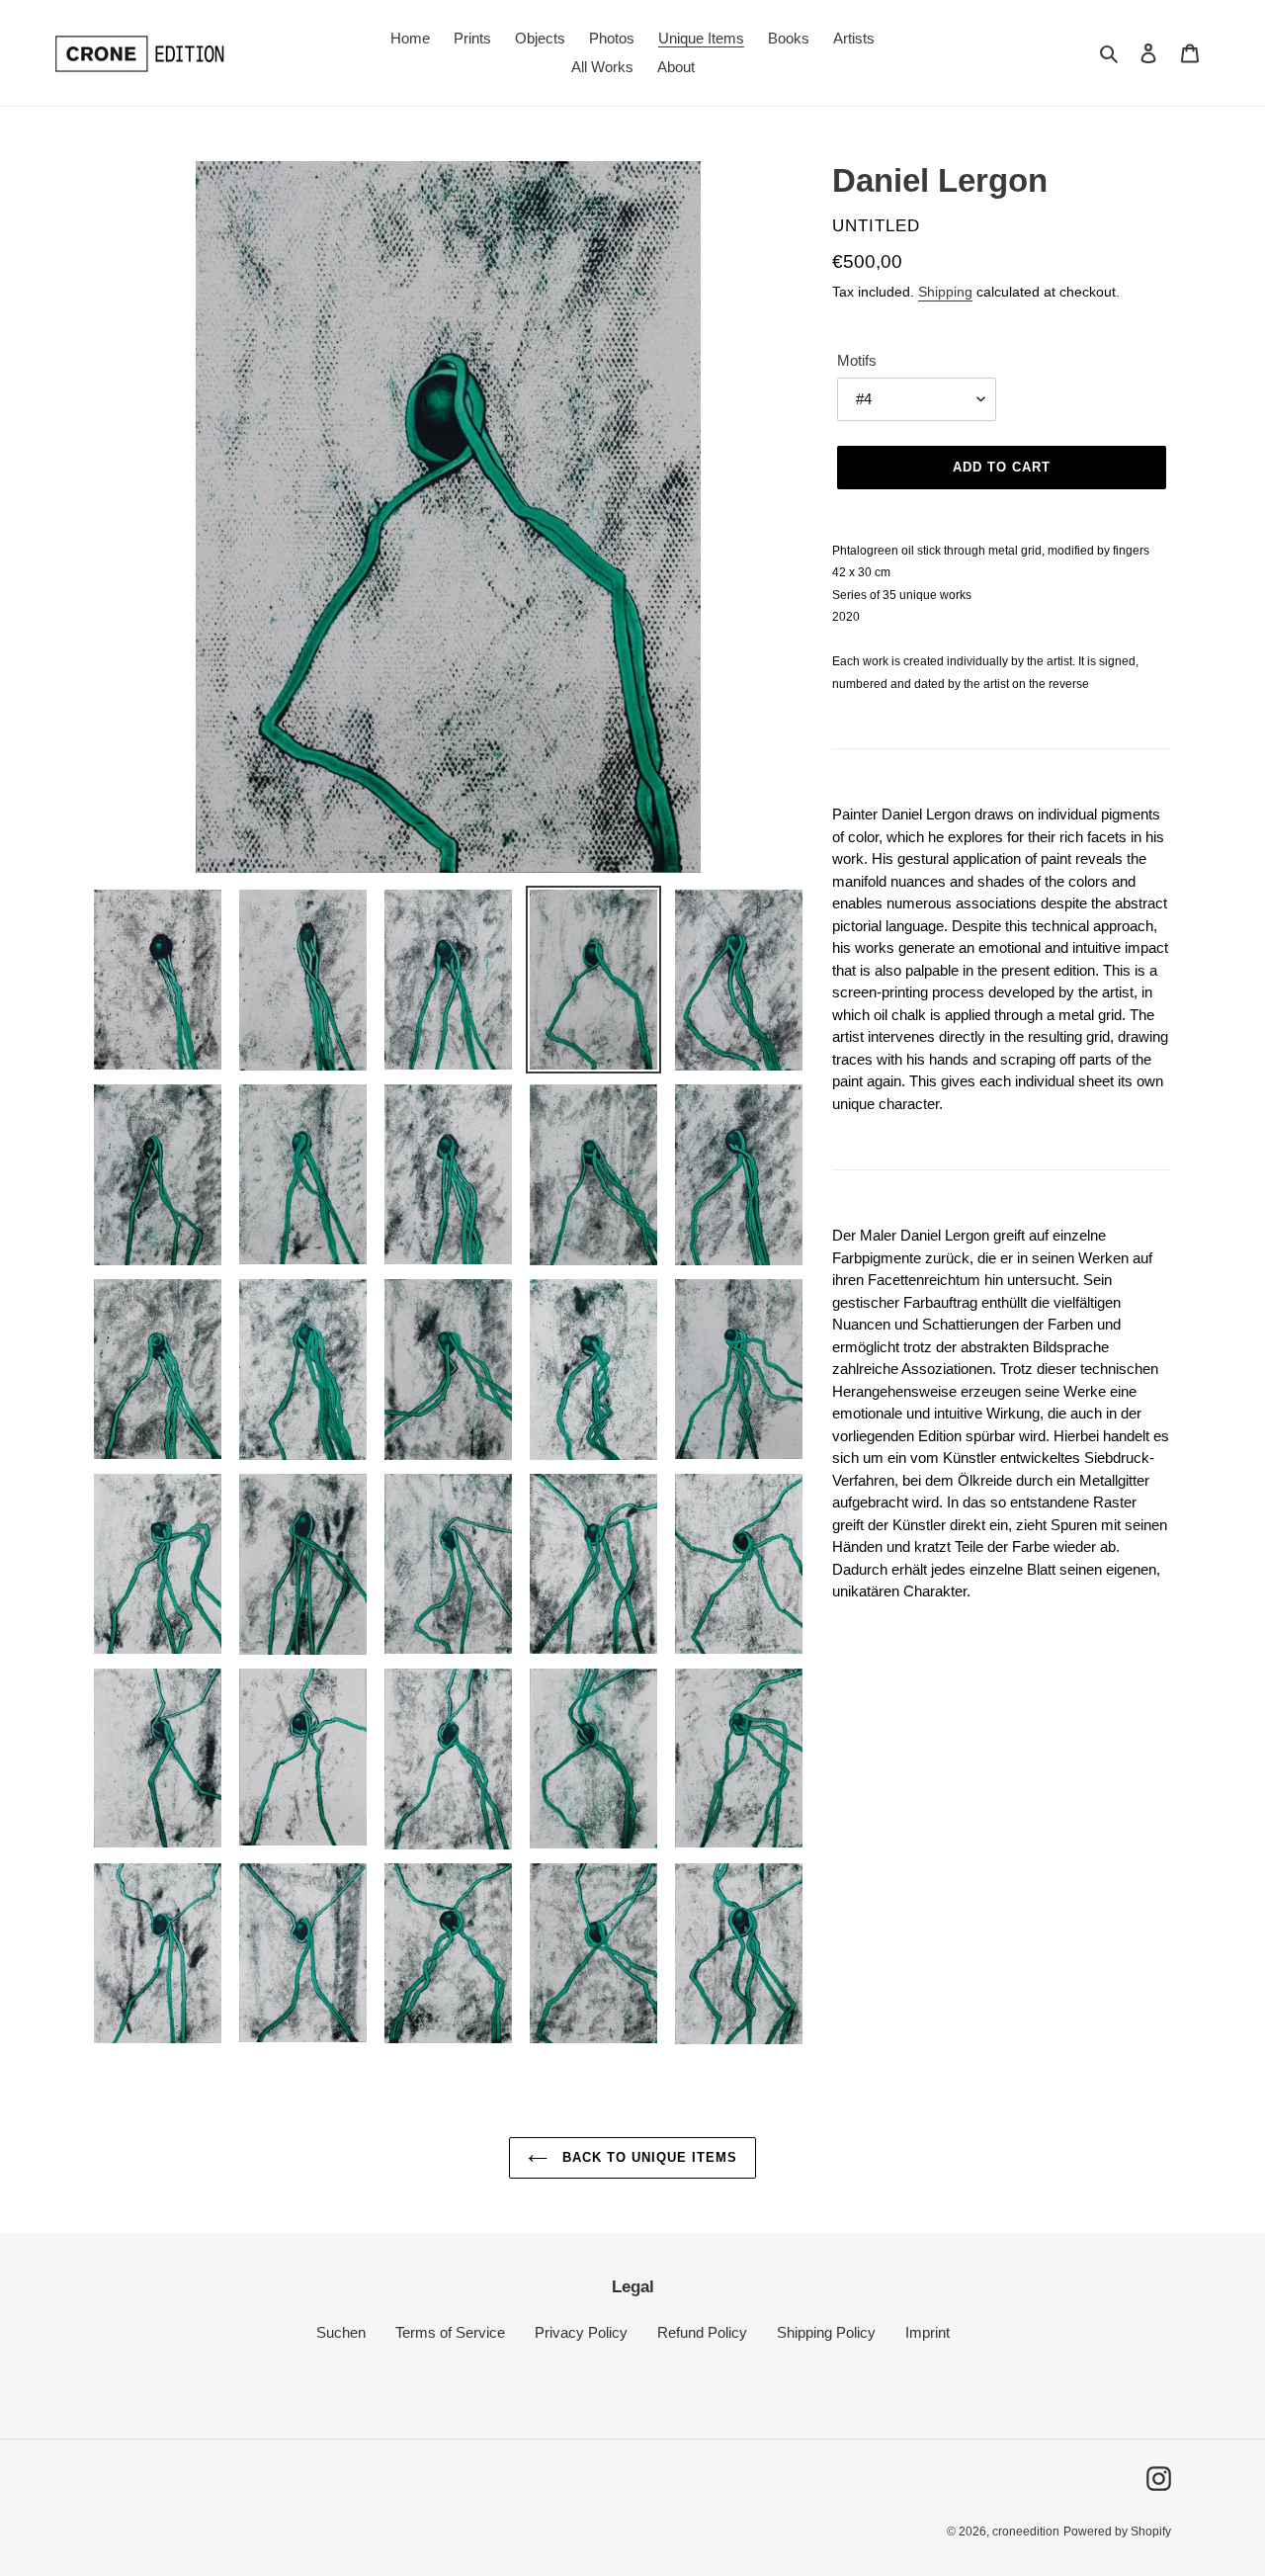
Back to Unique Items (648, 2157)
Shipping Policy (826, 2332)
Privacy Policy (581, 2332)
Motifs (857, 360)
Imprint (928, 2332)
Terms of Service (450, 2332)
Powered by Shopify (1117, 2532)
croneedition (1026, 2532)
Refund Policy (702, 2332)
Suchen (341, 2332)
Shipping (945, 292)
